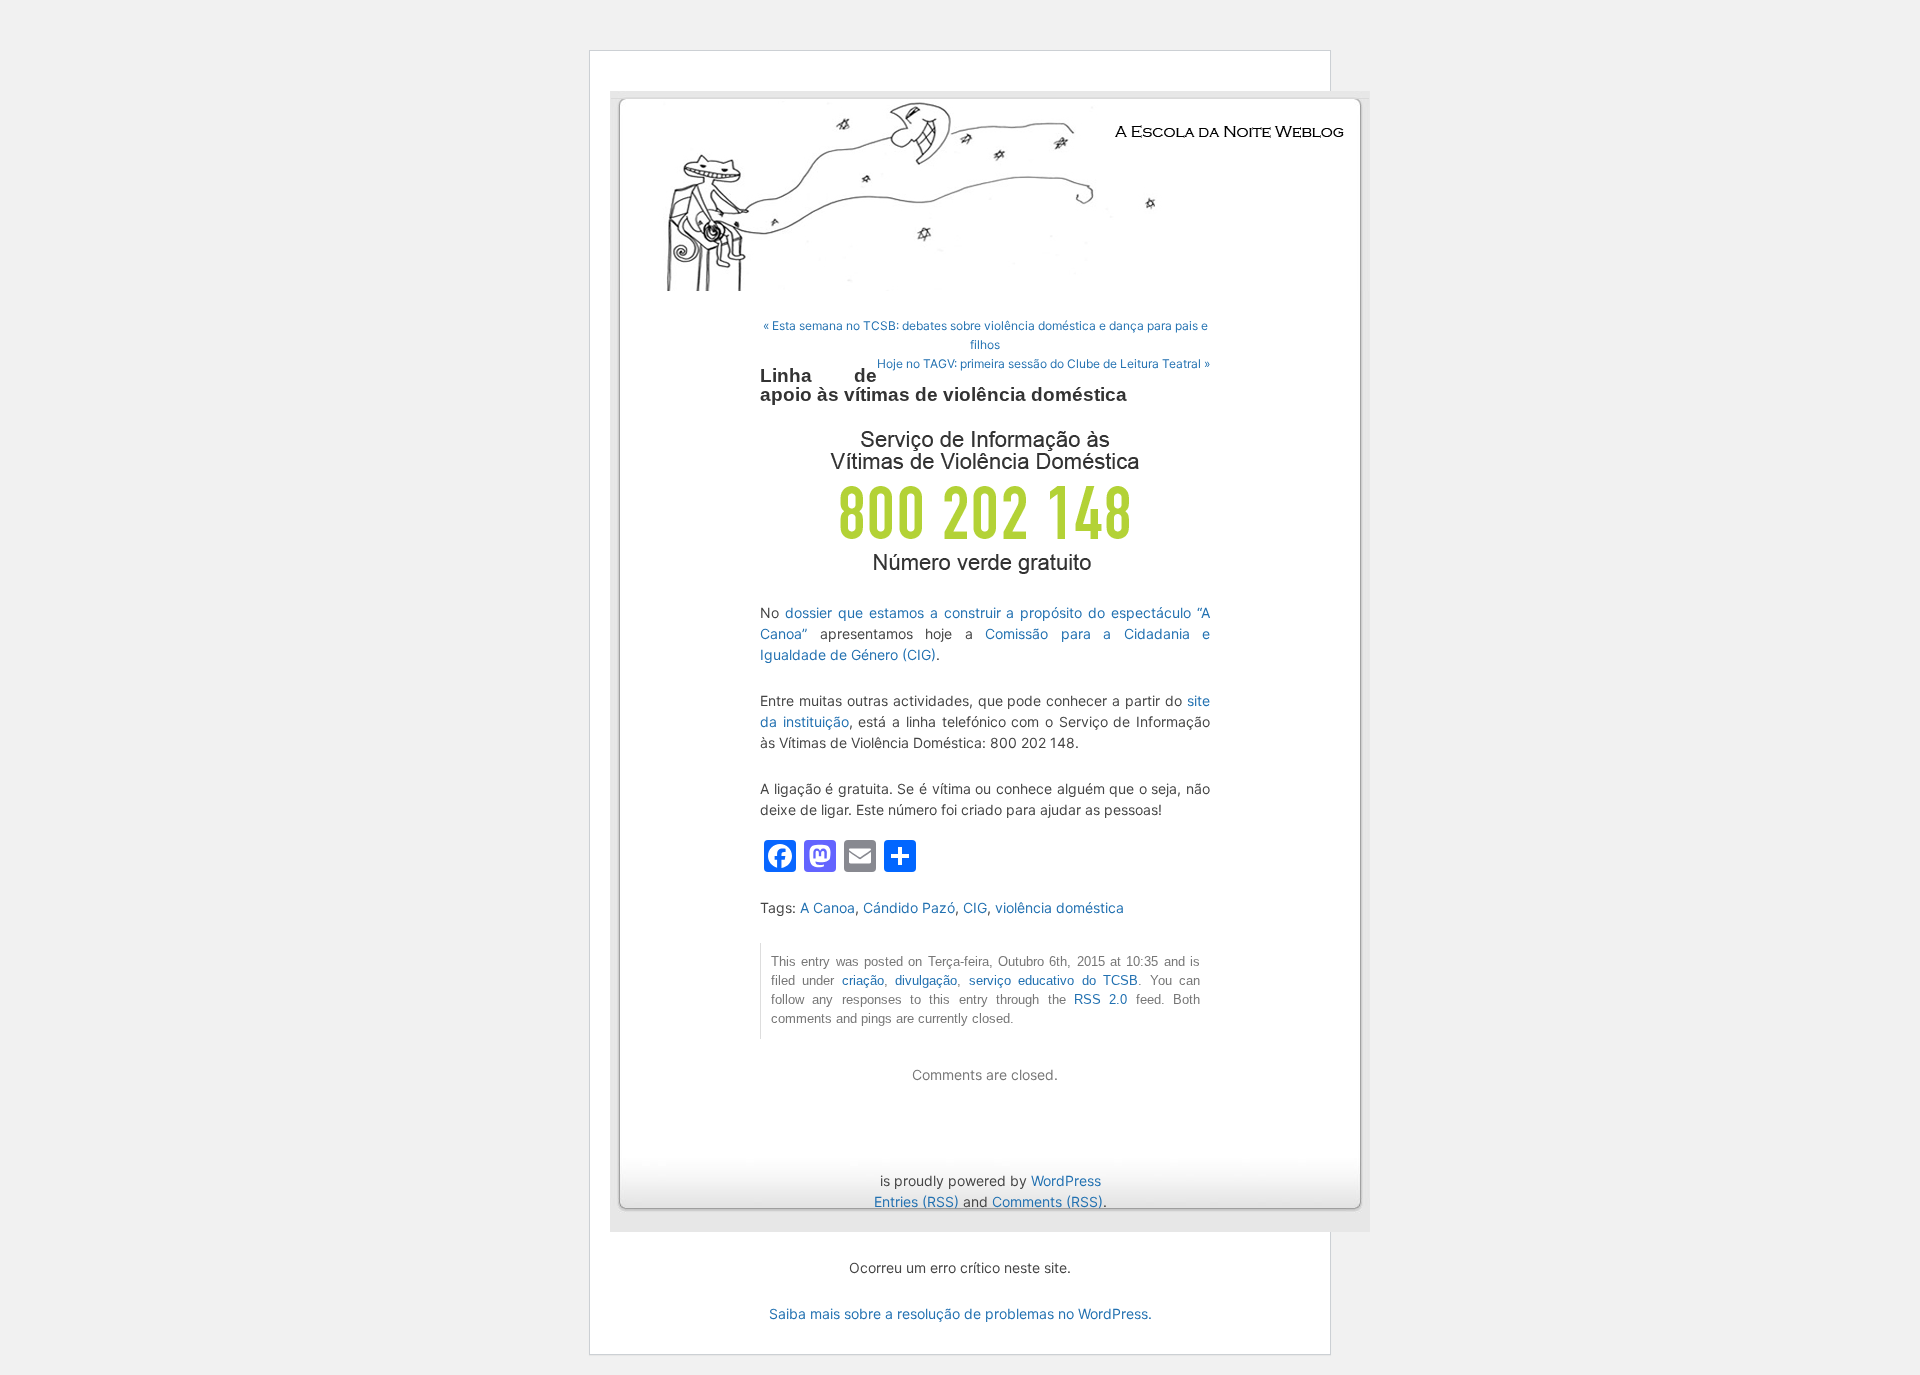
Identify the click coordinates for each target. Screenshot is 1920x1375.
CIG (975, 907)
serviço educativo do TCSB (1053, 981)
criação (863, 981)
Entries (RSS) (916, 1201)
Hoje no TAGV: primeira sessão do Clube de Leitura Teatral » (1043, 363)
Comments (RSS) (1047, 1201)
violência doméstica (1059, 907)
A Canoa (827, 907)
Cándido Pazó (909, 907)
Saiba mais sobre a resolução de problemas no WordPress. (960, 1313)
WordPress (1066, 1180)
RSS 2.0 (1100, 1000)
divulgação (926, 981)
